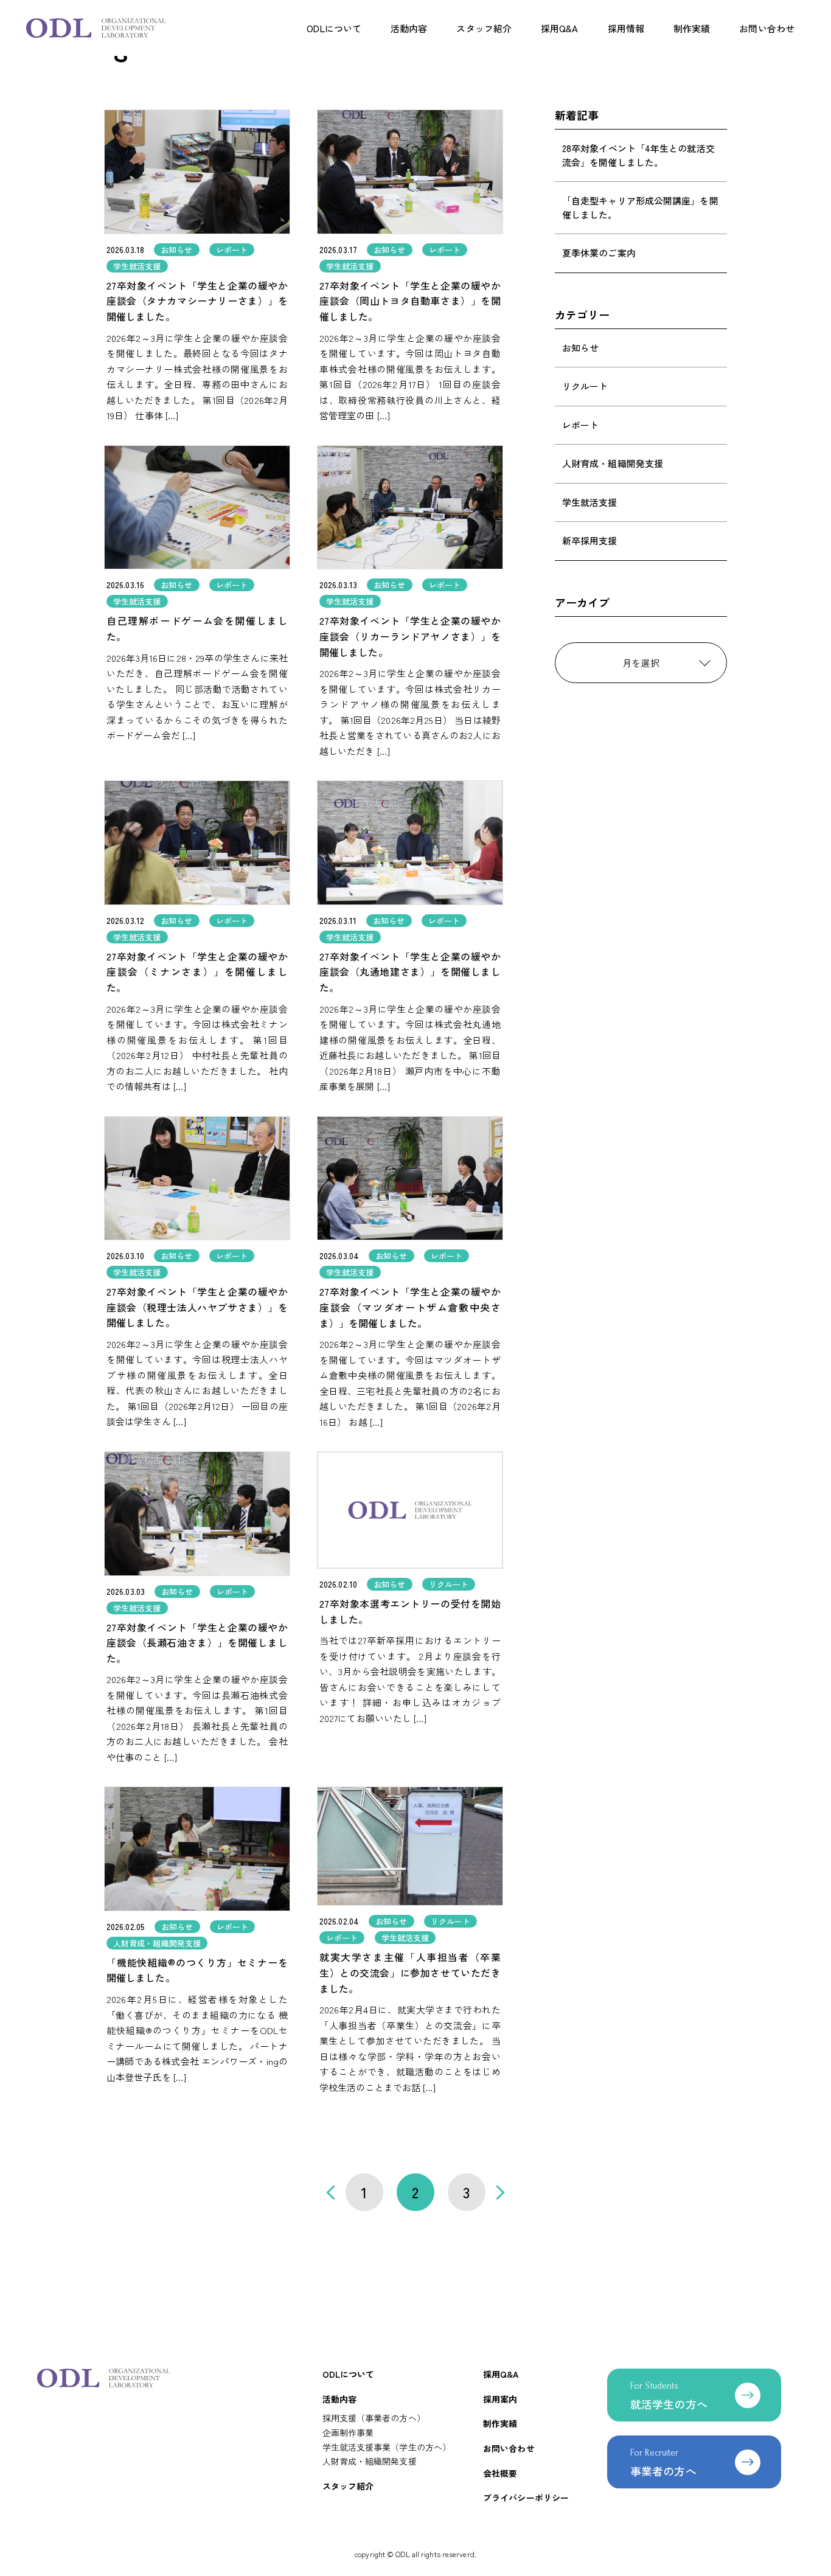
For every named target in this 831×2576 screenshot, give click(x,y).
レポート (580, 425)
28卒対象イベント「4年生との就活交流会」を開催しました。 (638, 155)
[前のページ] (333, 2192)
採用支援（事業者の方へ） (374, 2418)
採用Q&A (560, 28)
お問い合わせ (767, 28)
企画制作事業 (348, 2432)
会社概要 (500, 2473)
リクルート (585, 386)
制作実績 (692, 28)
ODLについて (334, 28)
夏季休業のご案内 (599, 253)
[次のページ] (497, 2192)
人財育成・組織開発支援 (613, 463)
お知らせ (580, 348)
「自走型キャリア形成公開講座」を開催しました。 (640, 207)
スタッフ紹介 (484, 28)
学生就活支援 (590, 502)
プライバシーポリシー (526, 2498)
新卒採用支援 (590, 540)
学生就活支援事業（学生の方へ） (387, 2447)
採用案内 (500, 2399)
